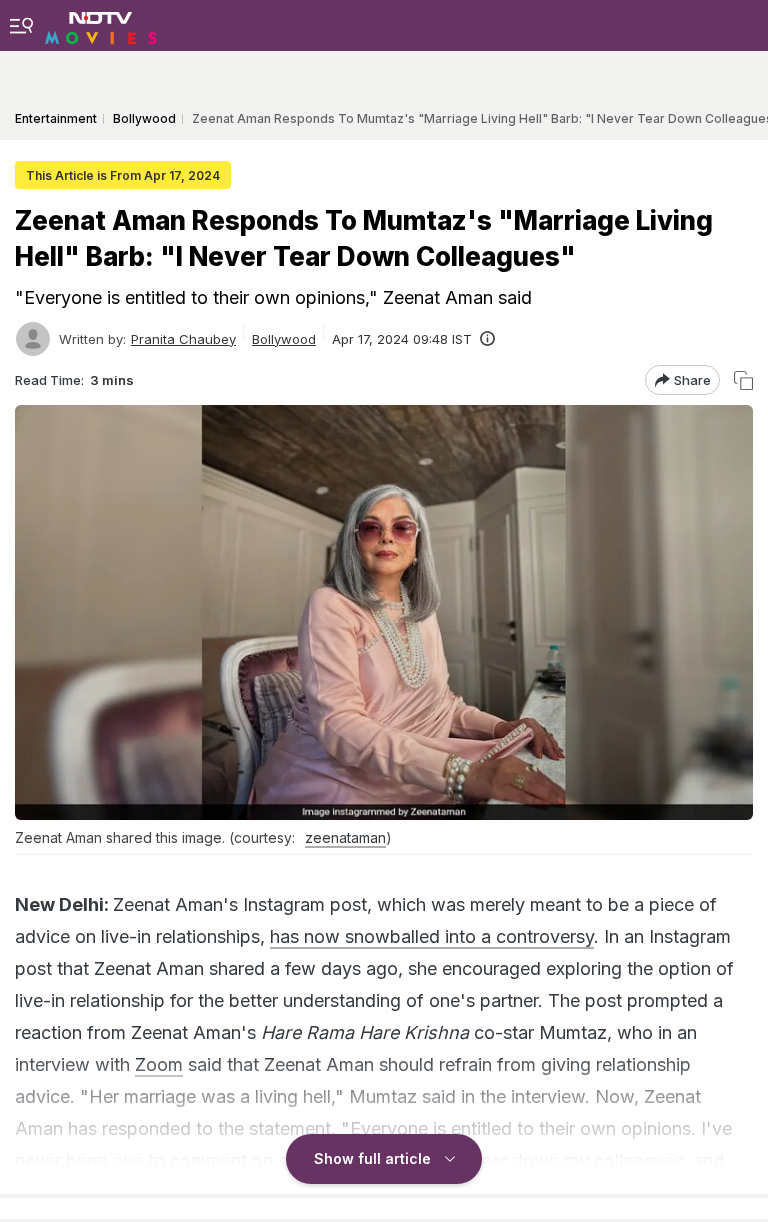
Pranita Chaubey (183, 339)
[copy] (743, 380)
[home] (101, 25)
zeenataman (345, 837)
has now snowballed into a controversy (432, 936)
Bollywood (284, 339)
